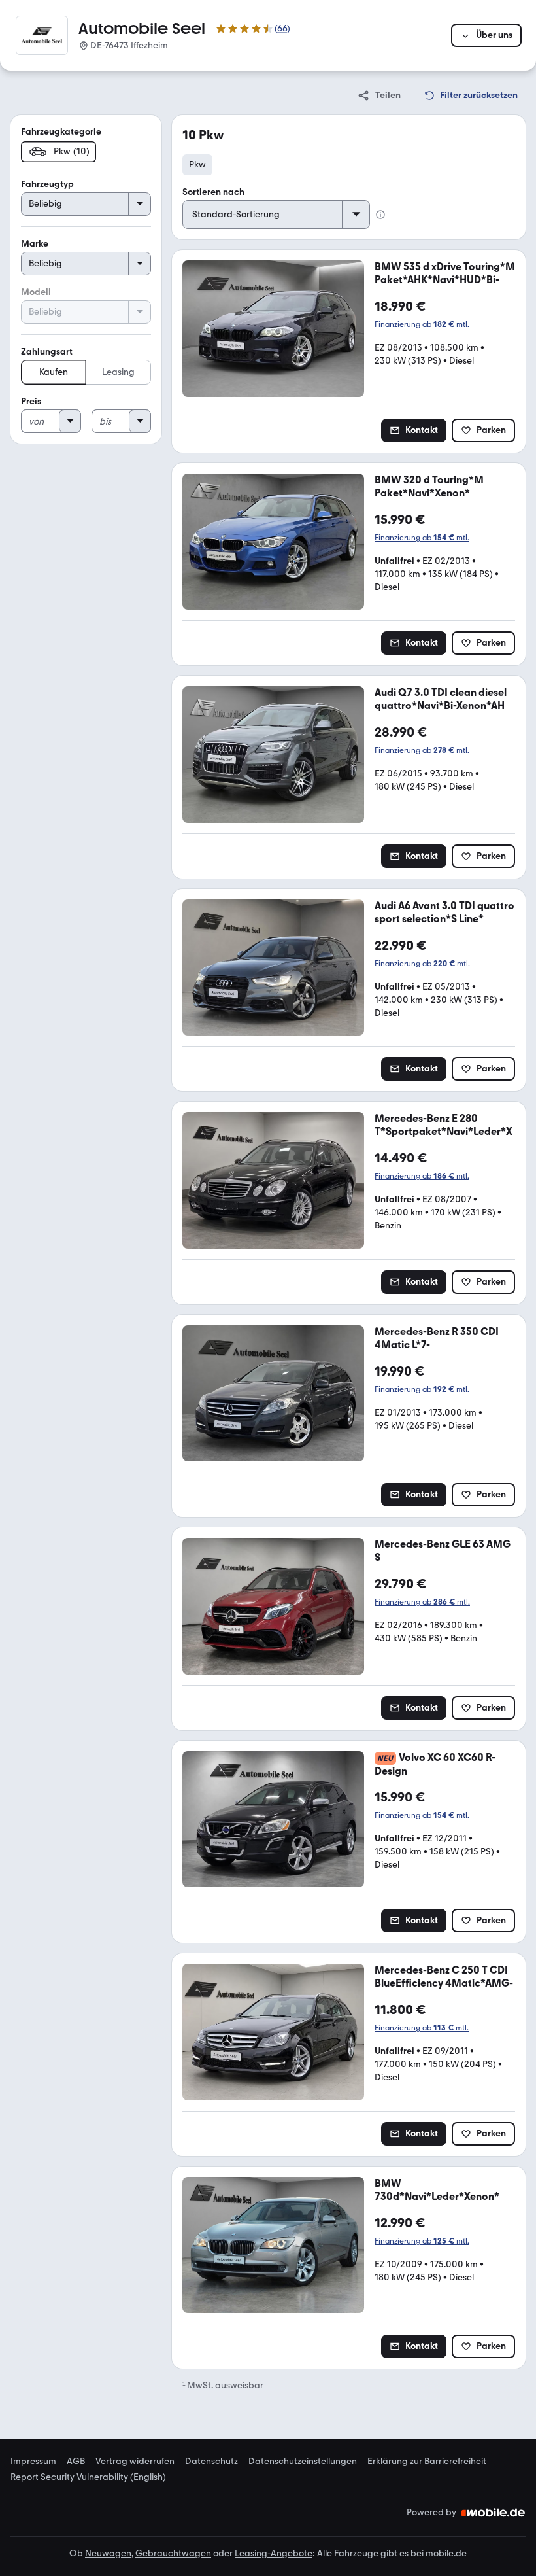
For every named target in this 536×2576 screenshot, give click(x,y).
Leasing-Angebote (274, 2553)
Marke (35, 244)
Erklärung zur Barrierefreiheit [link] (427, 2462)
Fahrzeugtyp (47, 184)
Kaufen (54, 372)
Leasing (118, 372)
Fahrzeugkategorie (61, 132)
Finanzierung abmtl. (422, 324)
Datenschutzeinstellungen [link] (303, 2462)
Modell (36, 292)
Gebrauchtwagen (173, 2553)
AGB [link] (76, 2462)
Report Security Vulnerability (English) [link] (88, 2477)
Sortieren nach (213, 192)
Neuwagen (108, 2553)
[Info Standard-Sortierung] (380, 215)
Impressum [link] (33, 2462)
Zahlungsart (47, 352)
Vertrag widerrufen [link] (135, 2462)
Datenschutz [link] (211, 2462)
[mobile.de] (494, 2513)
